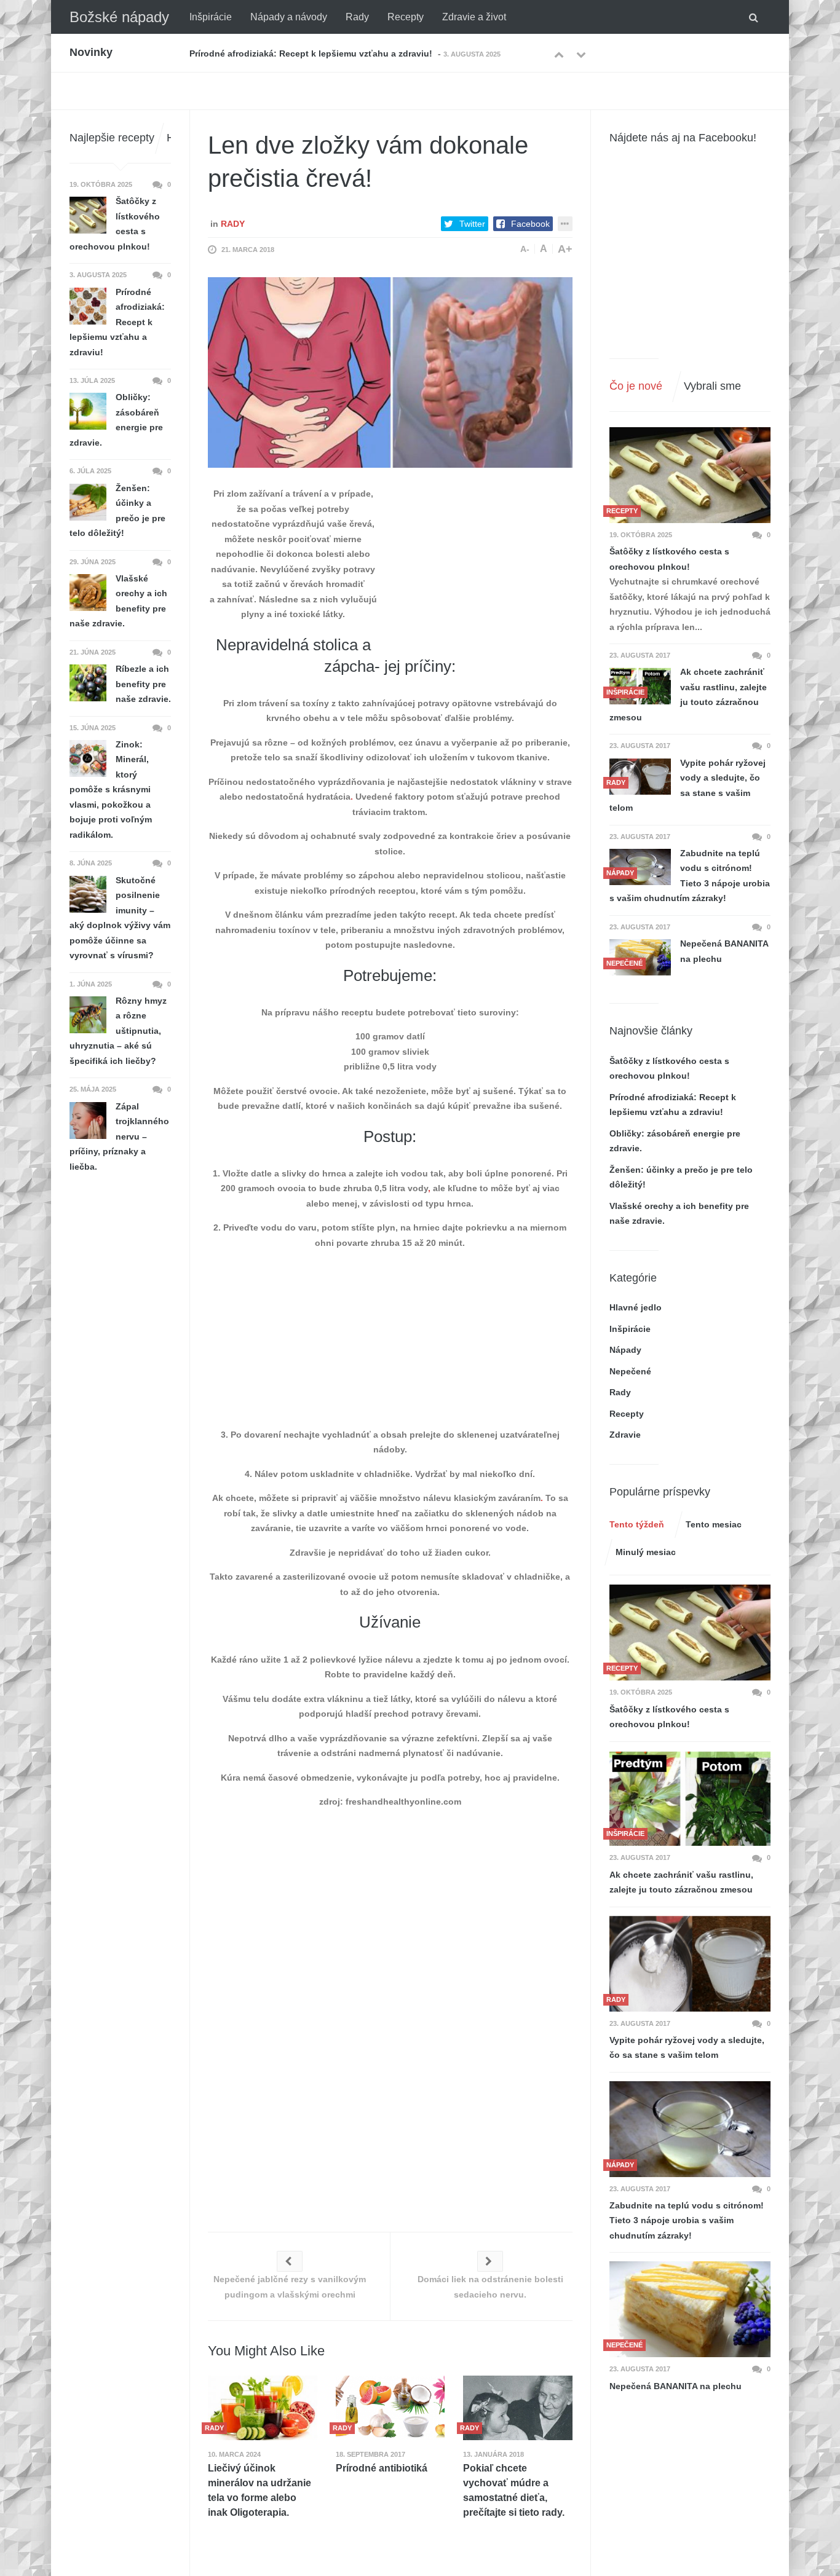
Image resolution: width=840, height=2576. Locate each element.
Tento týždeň (637, 1524)
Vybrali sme (712, 386)
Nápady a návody (289, 17)
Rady (357, 17)
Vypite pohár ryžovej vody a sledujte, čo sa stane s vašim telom (687, 786)
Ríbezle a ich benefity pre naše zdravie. (143, 684)
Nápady (625, 1350)
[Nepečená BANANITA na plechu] (690, 2309)
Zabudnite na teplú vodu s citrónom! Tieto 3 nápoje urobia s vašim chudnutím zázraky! (690, 876)
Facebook (530, 224)
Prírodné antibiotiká (382, 2468)
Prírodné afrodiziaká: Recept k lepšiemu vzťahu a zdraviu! (117, 322)
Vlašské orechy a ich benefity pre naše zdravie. (118, 601)
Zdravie (625, 1435)
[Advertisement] (480, 563)
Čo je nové (636, 386)
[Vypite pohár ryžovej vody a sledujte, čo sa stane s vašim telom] (640, 777)
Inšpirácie (211, 17)
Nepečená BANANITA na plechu (724, 951)
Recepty (406, 17)
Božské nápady (119, 17)
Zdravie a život (474, 17)
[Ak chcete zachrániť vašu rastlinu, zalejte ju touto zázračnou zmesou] (690, 1798)
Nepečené (630, 1371)
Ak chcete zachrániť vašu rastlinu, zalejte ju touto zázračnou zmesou (688, 695)
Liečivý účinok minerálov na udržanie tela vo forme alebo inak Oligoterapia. (260, 2490)
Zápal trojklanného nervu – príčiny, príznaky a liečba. (119, 1136)
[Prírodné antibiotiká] (390, 2408)
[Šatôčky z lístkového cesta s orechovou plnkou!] (690, 475)
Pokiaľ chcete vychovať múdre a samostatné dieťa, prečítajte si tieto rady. (514, 2490)
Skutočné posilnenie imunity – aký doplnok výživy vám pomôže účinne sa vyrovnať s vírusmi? (120, 918)
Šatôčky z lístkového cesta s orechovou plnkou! (669, 559)
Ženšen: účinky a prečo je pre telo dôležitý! (117, 511)
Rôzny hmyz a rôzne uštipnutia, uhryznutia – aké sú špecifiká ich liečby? (118, 1031)
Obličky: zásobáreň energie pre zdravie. (272, 53)
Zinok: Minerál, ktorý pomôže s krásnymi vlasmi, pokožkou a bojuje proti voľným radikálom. (111, 790)
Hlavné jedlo (636, 1307)
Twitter (472, 224)
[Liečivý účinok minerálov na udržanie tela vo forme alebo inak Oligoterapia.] (263, 2408)
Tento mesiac (714, 1524)
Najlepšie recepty (112, 138)
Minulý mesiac (646, 1552)
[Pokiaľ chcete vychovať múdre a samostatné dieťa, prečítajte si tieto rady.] (518, 2408)
